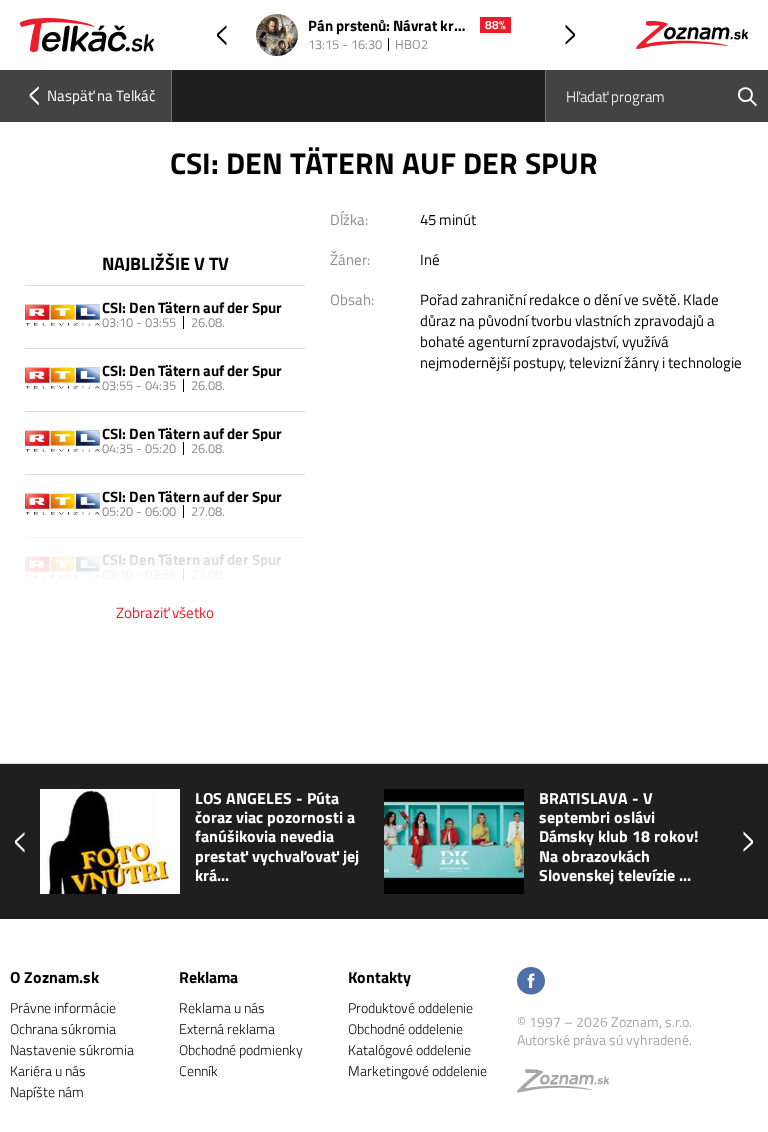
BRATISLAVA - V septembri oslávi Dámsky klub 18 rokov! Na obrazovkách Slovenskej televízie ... (618, 837)
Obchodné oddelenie (405, 1028)
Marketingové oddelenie (417, 1070)
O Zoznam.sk (54, 977)
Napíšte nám (47, 1091)
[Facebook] (531, 982)
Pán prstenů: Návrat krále (390, 26)
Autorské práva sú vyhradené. (604, 1039)
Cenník (198, 1070)
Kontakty (379, 977)
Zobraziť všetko (165, 612)
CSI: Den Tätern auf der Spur (192, 307)
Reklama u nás (222, 1007)
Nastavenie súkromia (72, 1049)
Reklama (208, 977)
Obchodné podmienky (241, 1049)
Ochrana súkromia (63, 1028)
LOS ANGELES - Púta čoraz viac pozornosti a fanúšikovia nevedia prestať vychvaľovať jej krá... (277, 837)
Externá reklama (227, 1028)
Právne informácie (63, 1007)
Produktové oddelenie (410, 1007)
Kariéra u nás (48, 1070)
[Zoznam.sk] (570, 1085)
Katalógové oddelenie (409, 1049)
